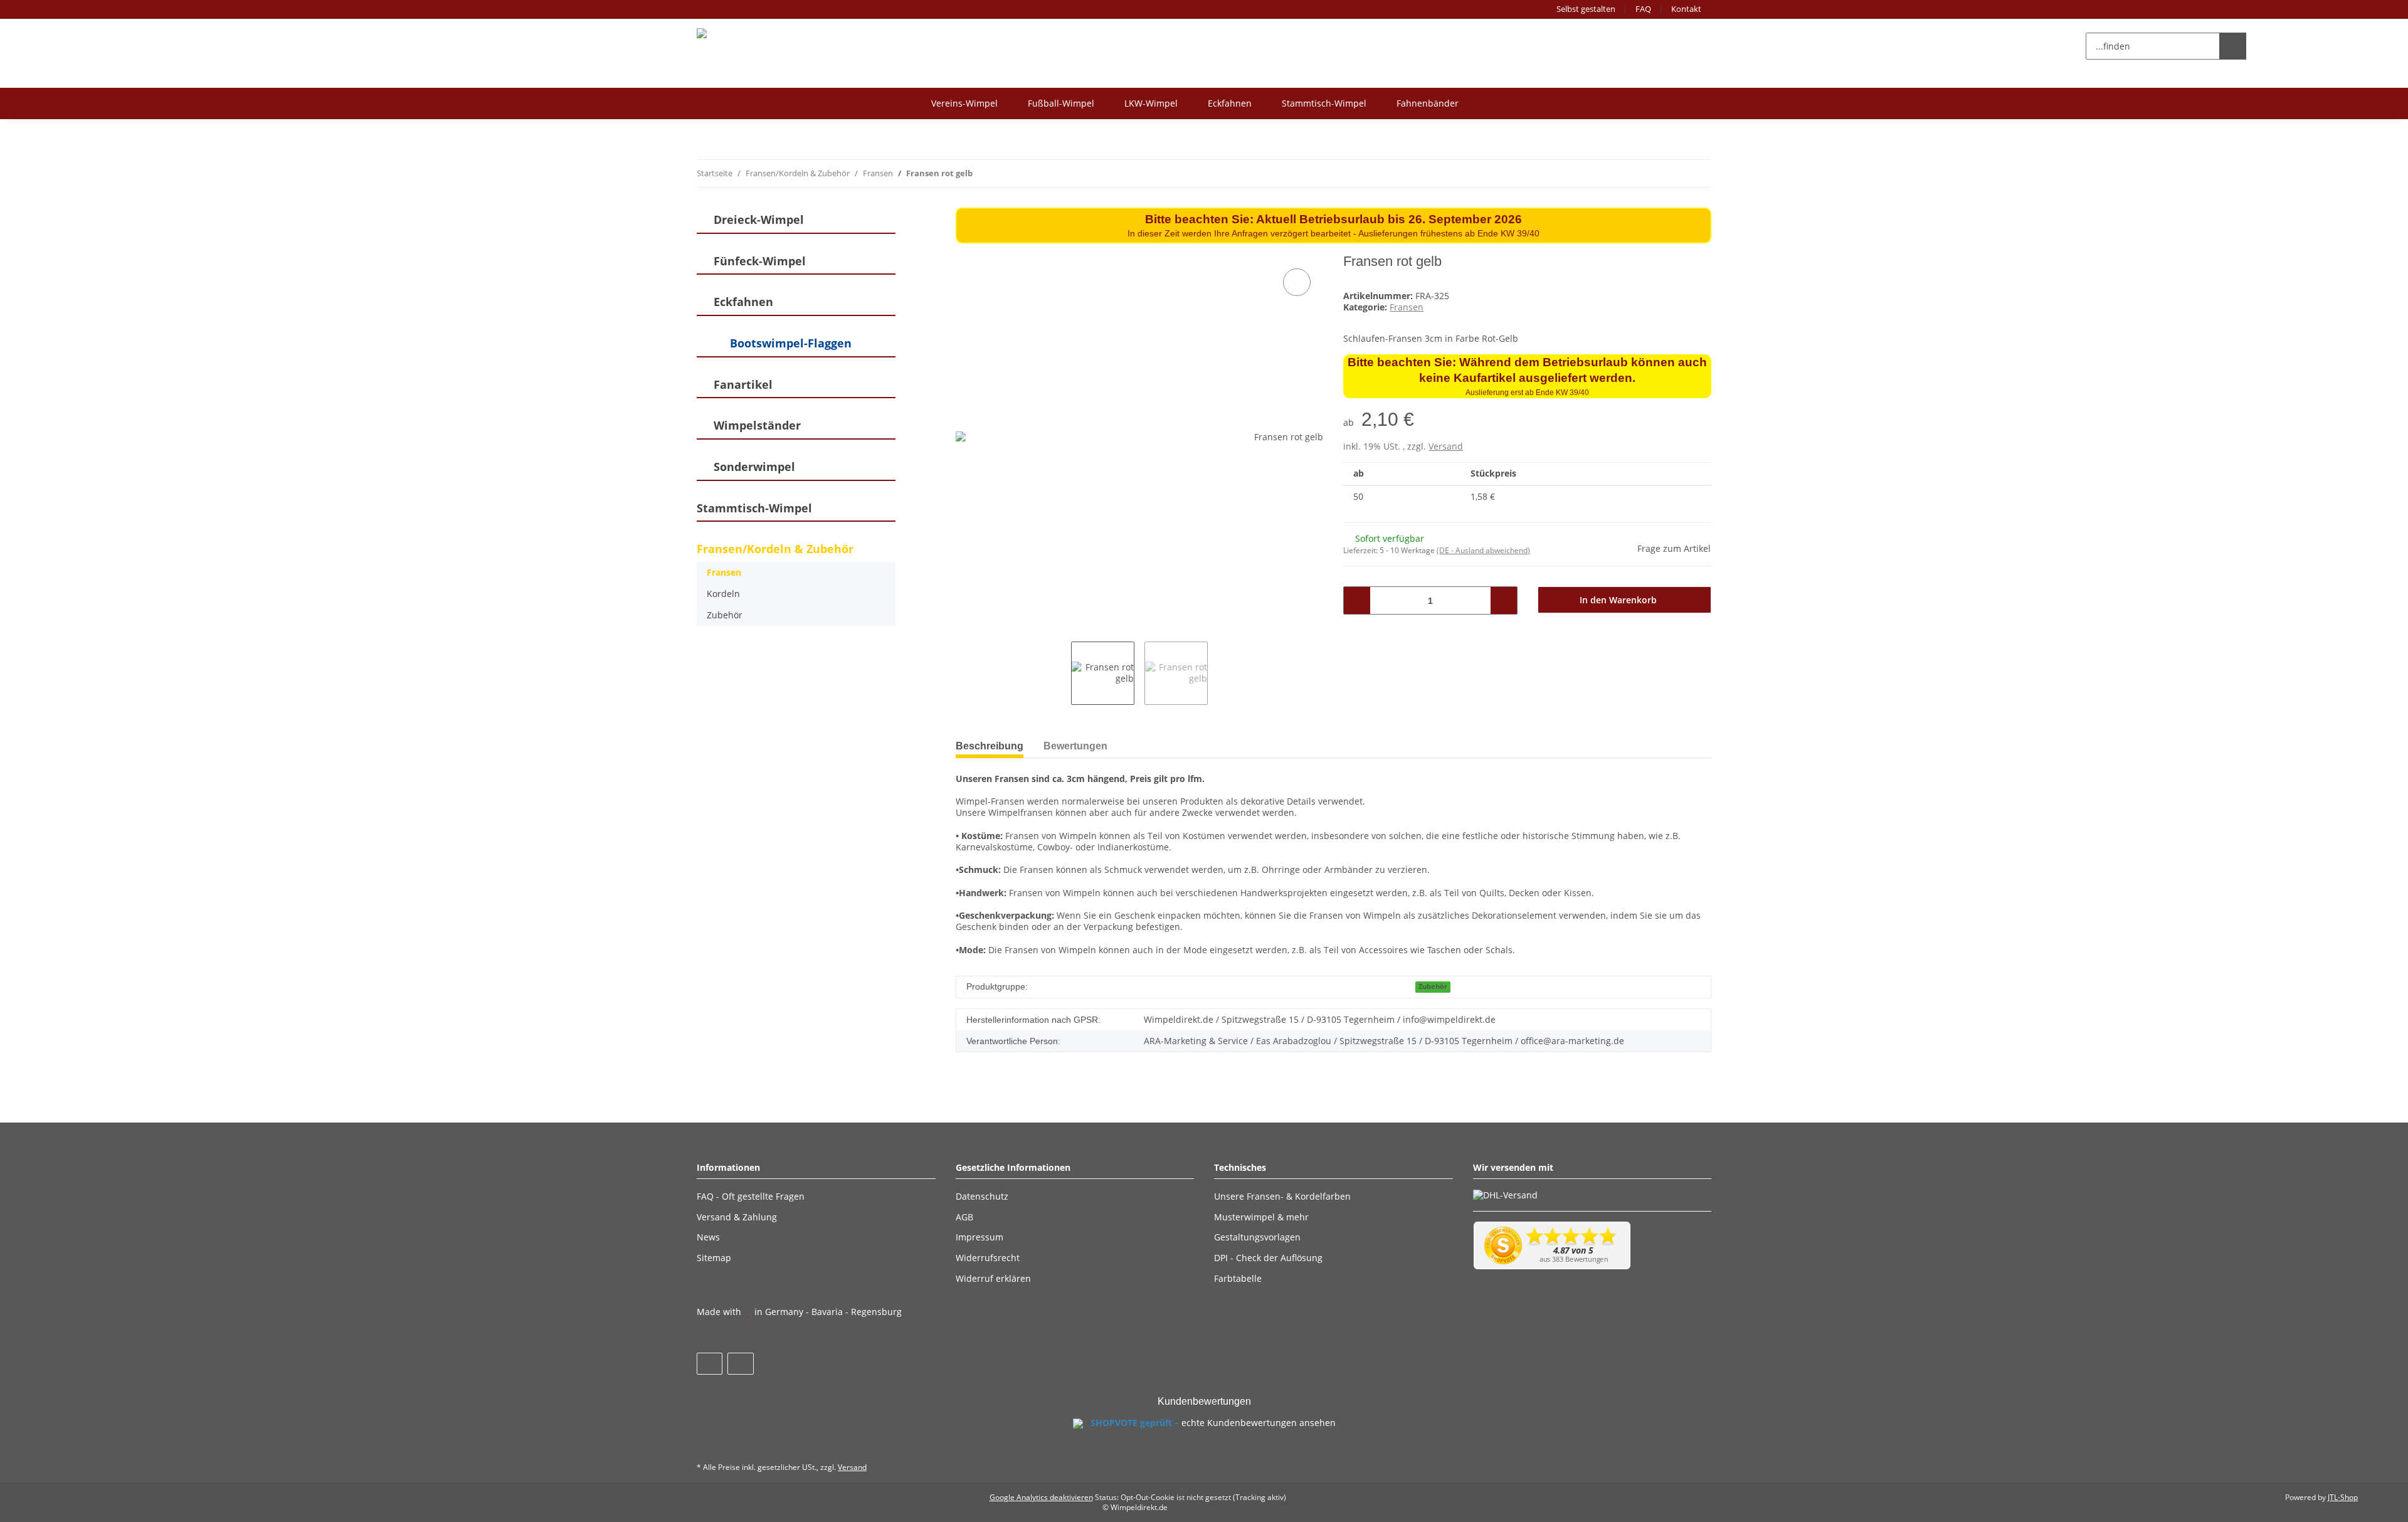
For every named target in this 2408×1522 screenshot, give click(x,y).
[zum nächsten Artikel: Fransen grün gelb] (1698, 173)
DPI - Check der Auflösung (1268, 1258)
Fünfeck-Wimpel (760, 261)
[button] (2270, 46)
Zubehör (1433, 986)
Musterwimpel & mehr (1261, 1217)
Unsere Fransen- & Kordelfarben (1282, 1196)
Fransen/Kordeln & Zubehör (775, 549)
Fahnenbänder (1428, 103)
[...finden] (2233, 46)
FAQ (1643, 9)
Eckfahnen (1230, 103)
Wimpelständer (757, 425)
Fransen (1407, 307)
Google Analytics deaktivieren (1041, 1497)
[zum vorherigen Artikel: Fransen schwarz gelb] (1671, 173)
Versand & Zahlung (737, 1217)
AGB (964, 1217)
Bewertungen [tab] (1075, 746)
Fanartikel (743, 385)
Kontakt (1686, 9)
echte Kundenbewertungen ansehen (1259, 1423)
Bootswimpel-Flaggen (791, 343)
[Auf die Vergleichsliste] (1297, 282)
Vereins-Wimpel (964, 103)
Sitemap (714, 1258)
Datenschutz (982, 1196)
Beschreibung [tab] (990, 746)
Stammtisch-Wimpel (1324, 103)
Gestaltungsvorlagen (1257, 1237)
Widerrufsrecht (988, 1258)
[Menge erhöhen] (1503, 600)
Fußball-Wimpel (1061, 103)
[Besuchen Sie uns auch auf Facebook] (710, 1364)
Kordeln (723, 594)
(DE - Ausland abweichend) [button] (1483, 550)
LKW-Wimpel (1151, 103)
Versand (1446, 446)
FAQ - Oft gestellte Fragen (751, 1196)
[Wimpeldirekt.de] (741, 33)
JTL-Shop (2343, 1497)
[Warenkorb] (2302, 46)
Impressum (980, 1237)
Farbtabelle (1238, 1278)
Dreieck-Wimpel (759, 220)
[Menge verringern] (1357, 600)
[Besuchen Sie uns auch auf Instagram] (740, 1364)
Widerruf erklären (993, 1278)
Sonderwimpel (754, 467)
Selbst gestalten (1586, 9)
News (708, 1237)
